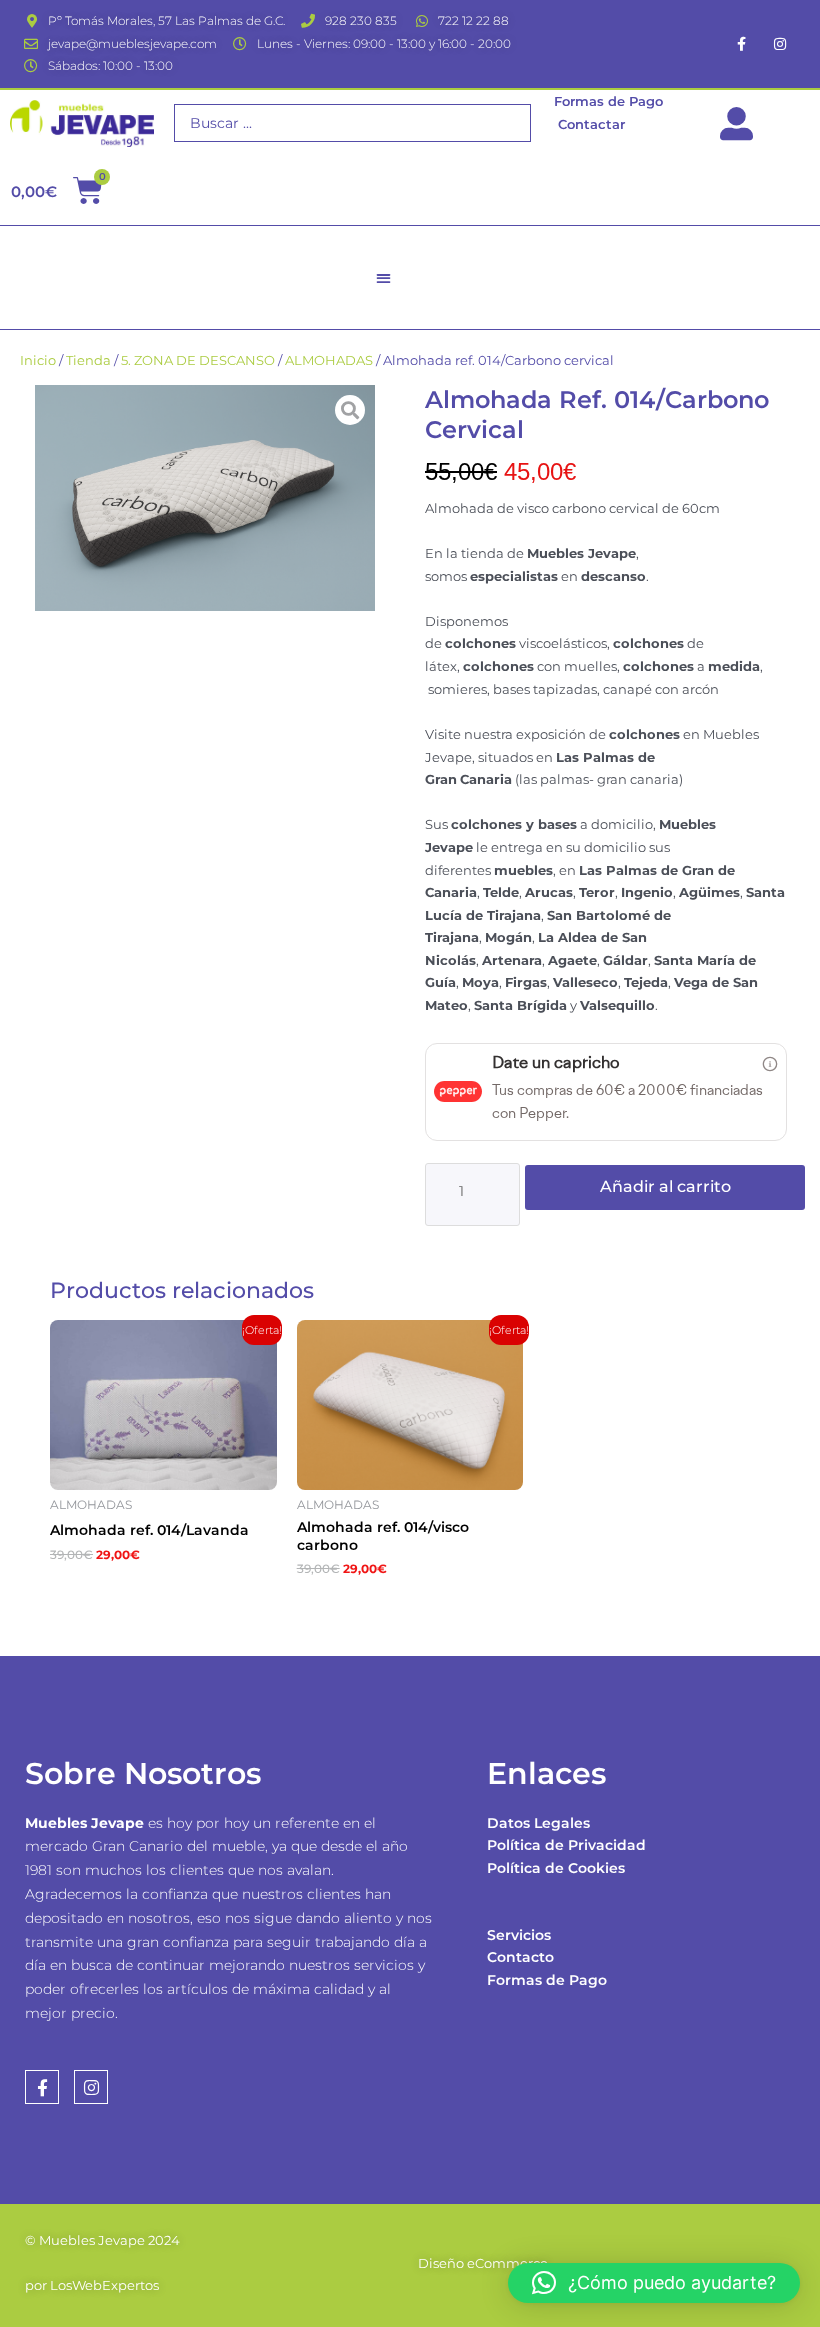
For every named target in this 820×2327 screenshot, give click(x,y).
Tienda (88, 360)
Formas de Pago (547, 1980)
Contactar (591, 124)
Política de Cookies (556, 1868)
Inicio (38, 360)
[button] (383, 277)
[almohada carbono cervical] (205, 498)
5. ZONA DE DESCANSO (198, 360)
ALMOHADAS (329, 360)
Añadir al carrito (665, 1186)
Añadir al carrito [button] (147, 1593)
